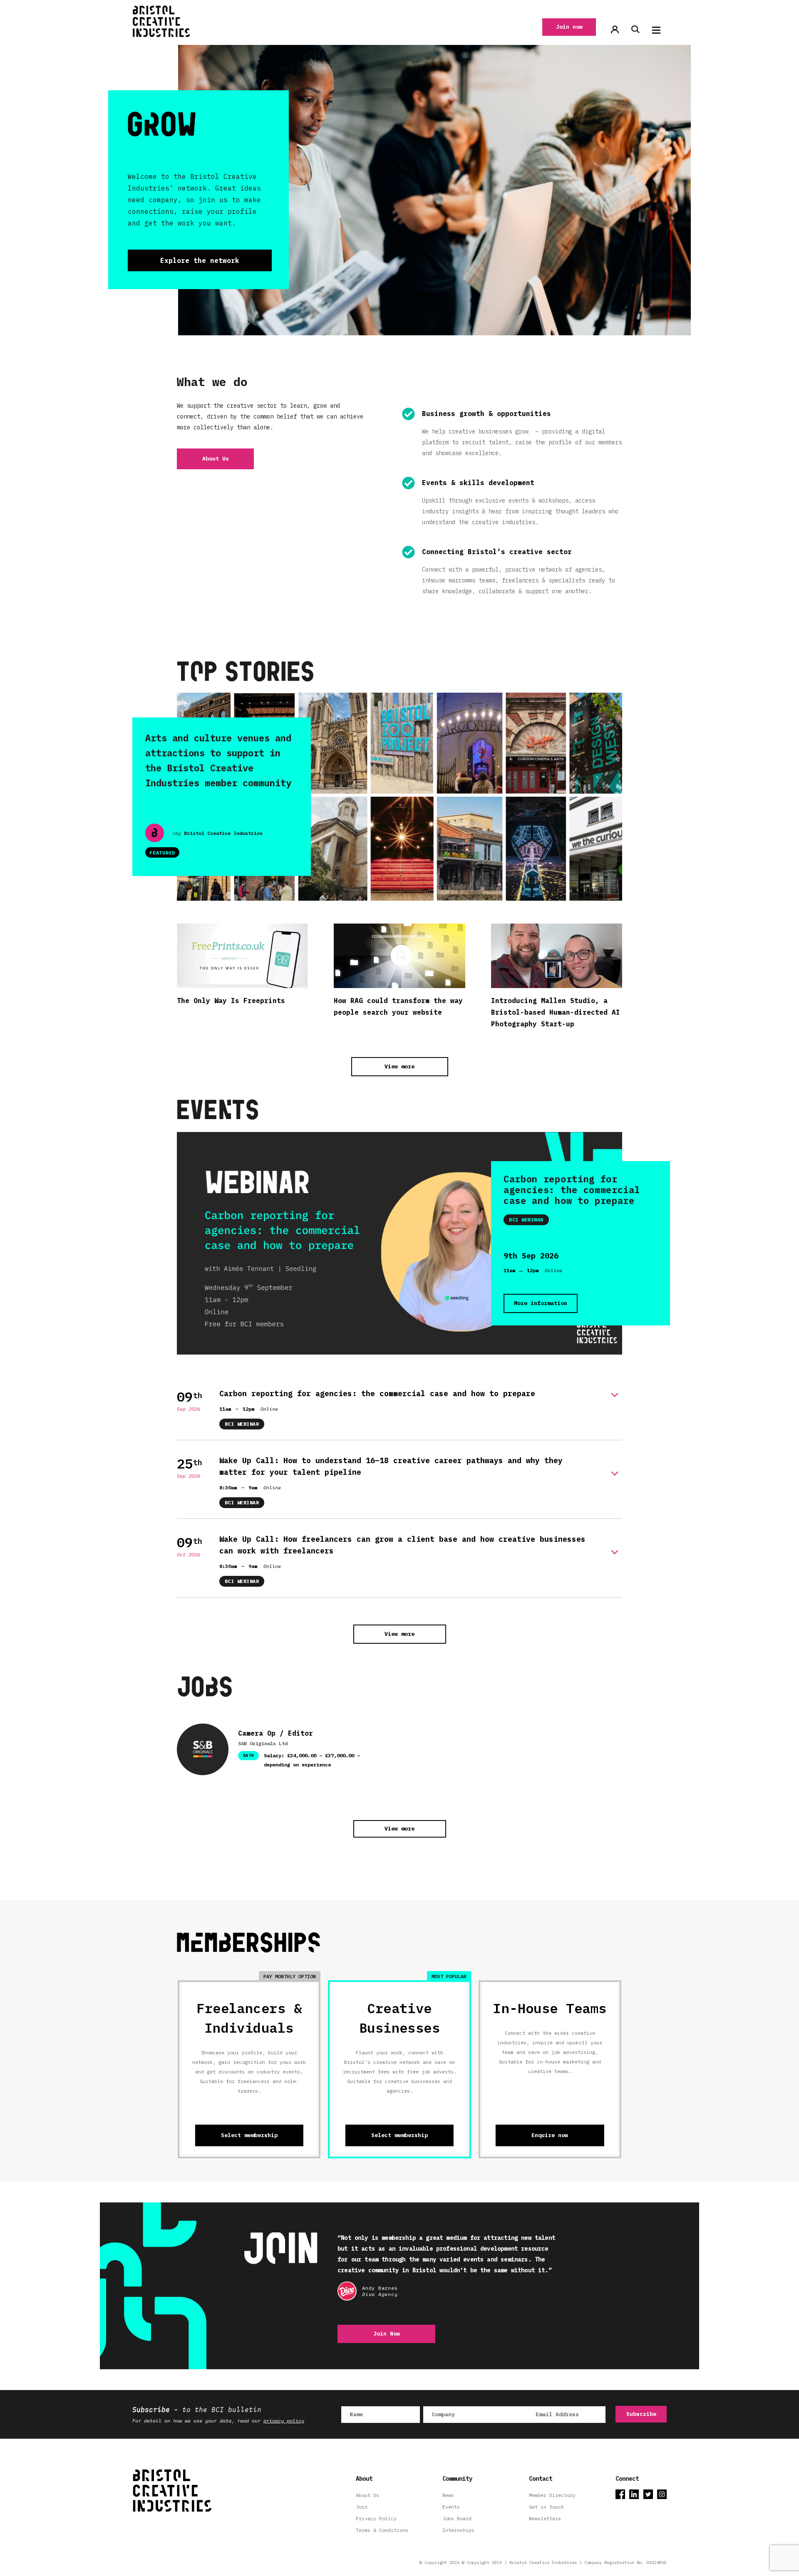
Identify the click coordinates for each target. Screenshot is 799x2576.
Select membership (249, 2135)
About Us (216, 459)
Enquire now (550, 2135)
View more (399, 1066)
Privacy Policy (376, 2518)
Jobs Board (457, 2518)
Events (451, 2507)
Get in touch (546, 2507)
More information (541, 1303)
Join (362, 2507)
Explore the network (200, 260)
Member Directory (552, 2495)
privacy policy (284, 2421)
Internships (458, 2530)
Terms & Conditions (382, 2530)
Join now (569, 27)
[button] (656, 30)
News (448, 2495)
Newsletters (545, 2518)
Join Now (387, 2334)
